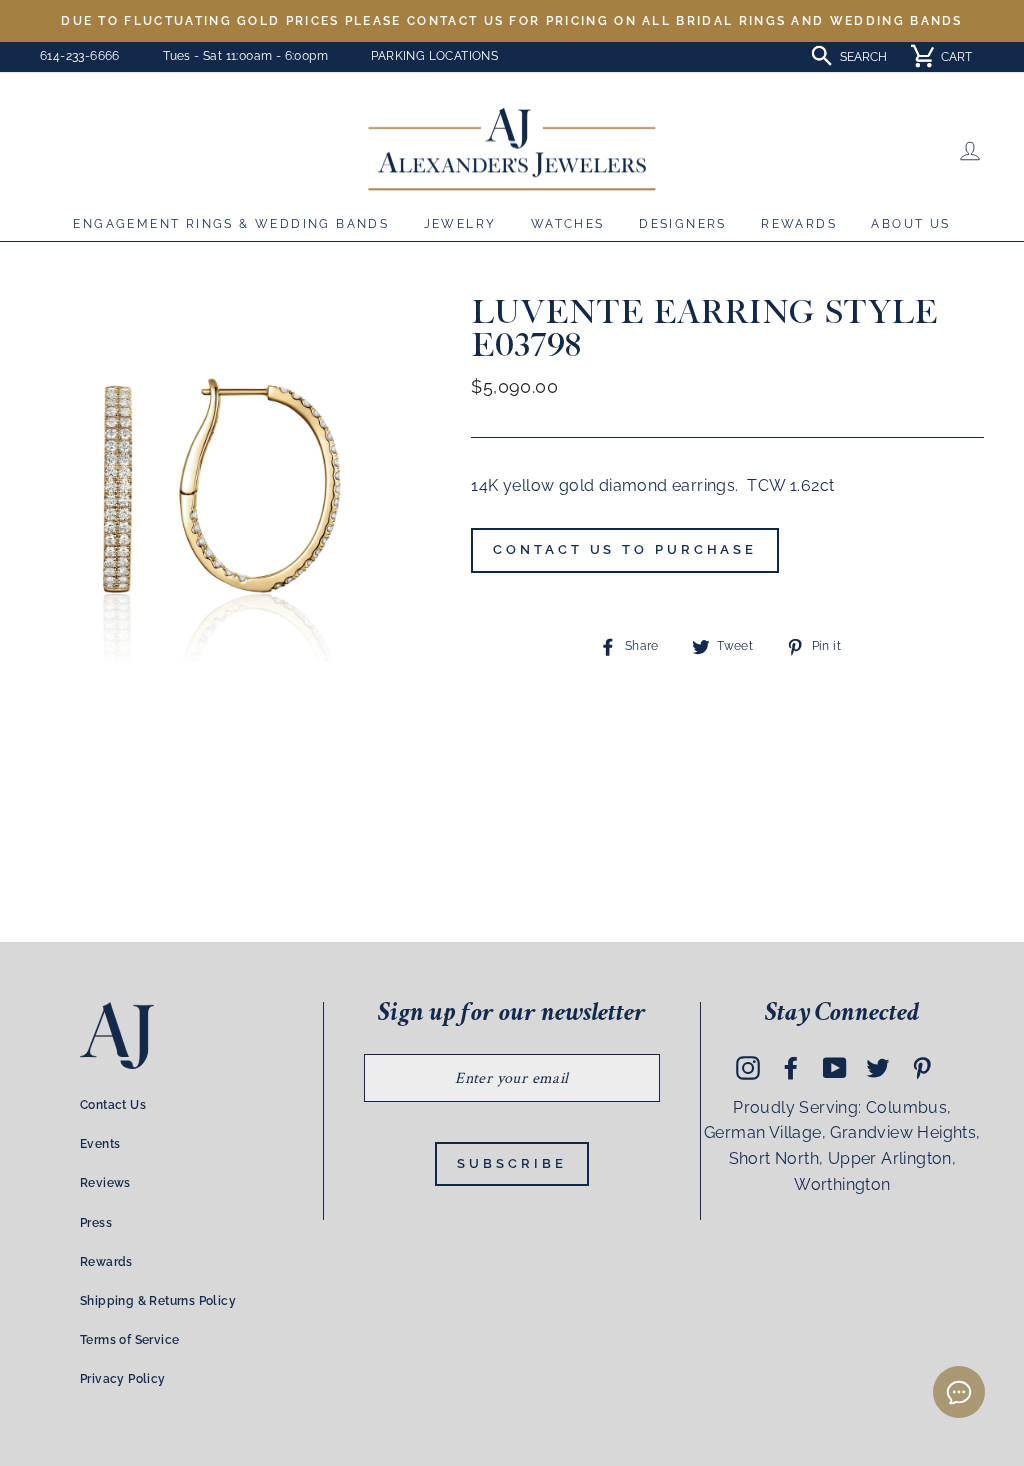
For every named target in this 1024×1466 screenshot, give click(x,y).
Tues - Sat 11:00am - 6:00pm (245, 56)
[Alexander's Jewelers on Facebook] (791, 1067)
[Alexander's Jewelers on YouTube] (835, 1067)
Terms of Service (129, 1340)
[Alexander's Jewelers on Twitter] (878, 1067)
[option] (512, 21)
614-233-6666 (80, 56)
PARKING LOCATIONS (434, 56)
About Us (910, 224)
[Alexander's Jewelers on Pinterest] (922, 1067)
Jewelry (460, 224)
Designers (683, 224)
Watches (568, 224)
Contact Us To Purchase (625, 549)
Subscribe (511, 1163)
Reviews (105, 1183)
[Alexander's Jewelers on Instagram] (748, 1067)
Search (863, 57)
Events (100, 1144)
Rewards (799, 224)
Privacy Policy (123, 1379)
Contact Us (113, 1105)
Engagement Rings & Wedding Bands (231, 224)
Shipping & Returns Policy (158, 1301)
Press (96, 1223)
